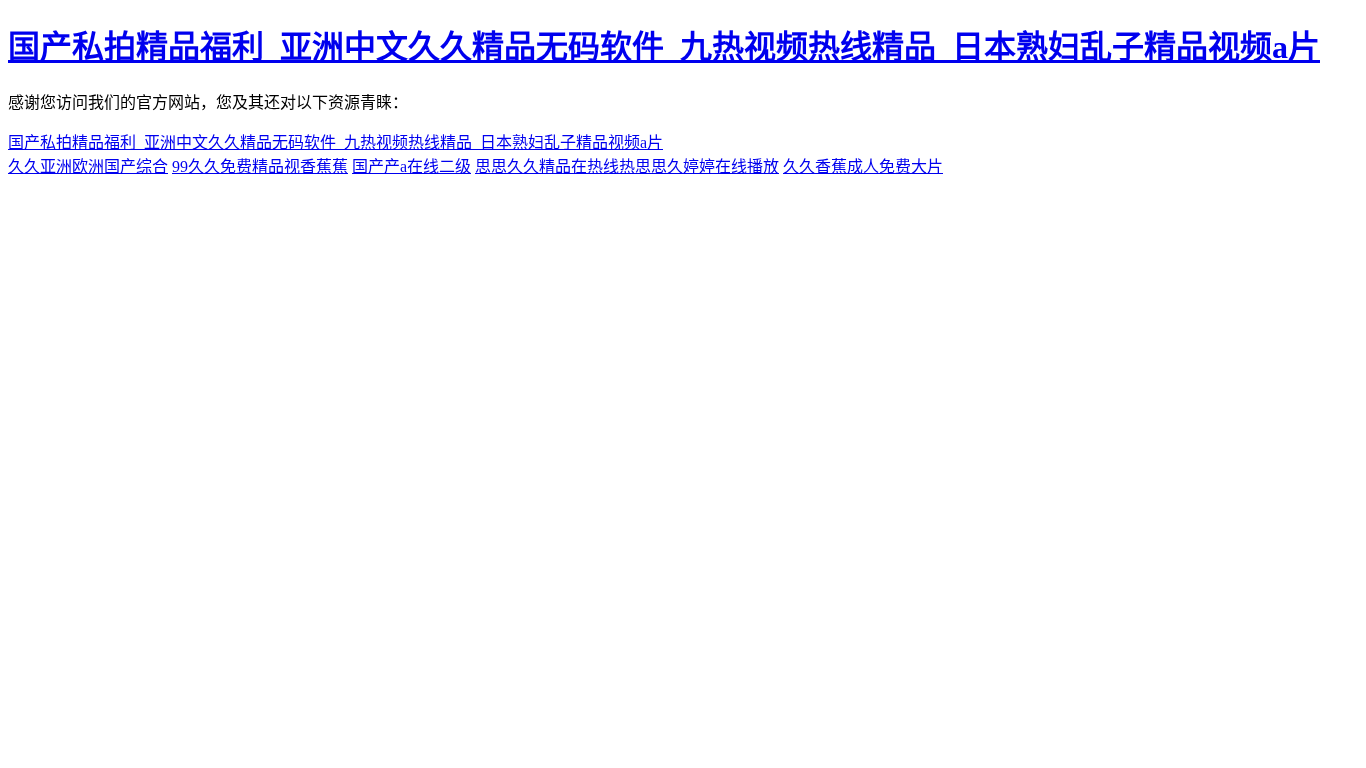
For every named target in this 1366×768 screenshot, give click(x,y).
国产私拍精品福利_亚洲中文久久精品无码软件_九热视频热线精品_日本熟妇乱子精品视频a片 (664, 47)
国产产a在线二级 (411, 166)
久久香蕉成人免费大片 (863, 166)
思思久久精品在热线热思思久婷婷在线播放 (627, 166)
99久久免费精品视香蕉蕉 (260, 166)
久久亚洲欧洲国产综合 (88, 166)
